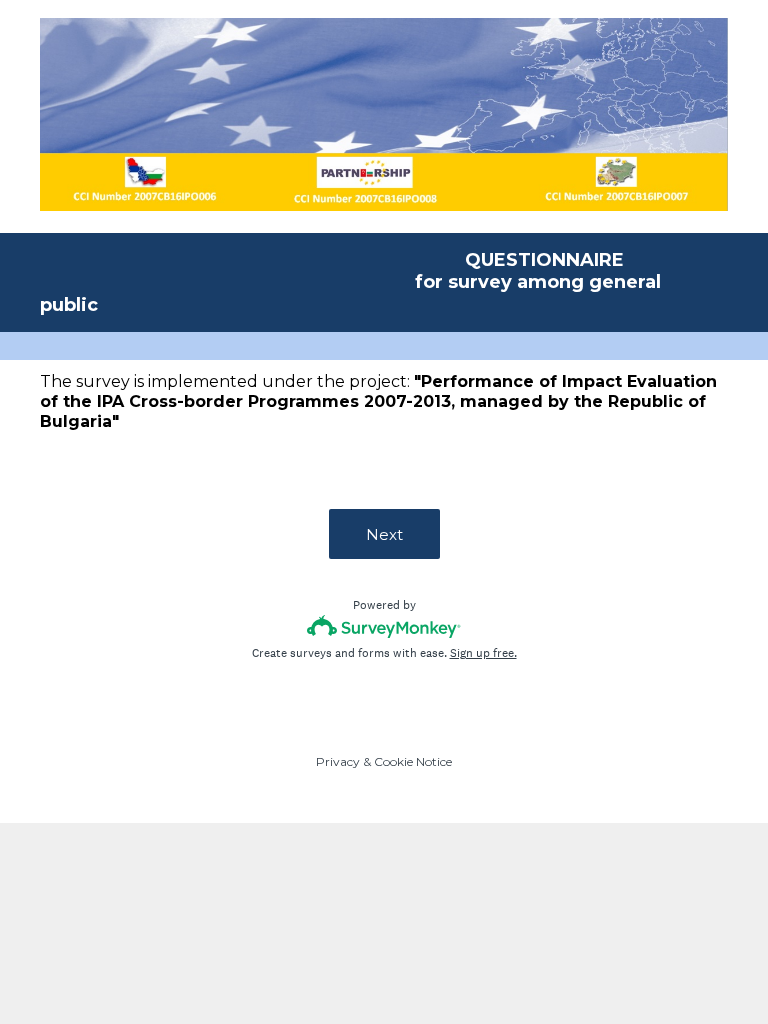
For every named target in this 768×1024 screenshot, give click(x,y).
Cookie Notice (413, 761)
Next (384, 534)
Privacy (338, 761)
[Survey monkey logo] (384, 626)
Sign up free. (483, 653)
